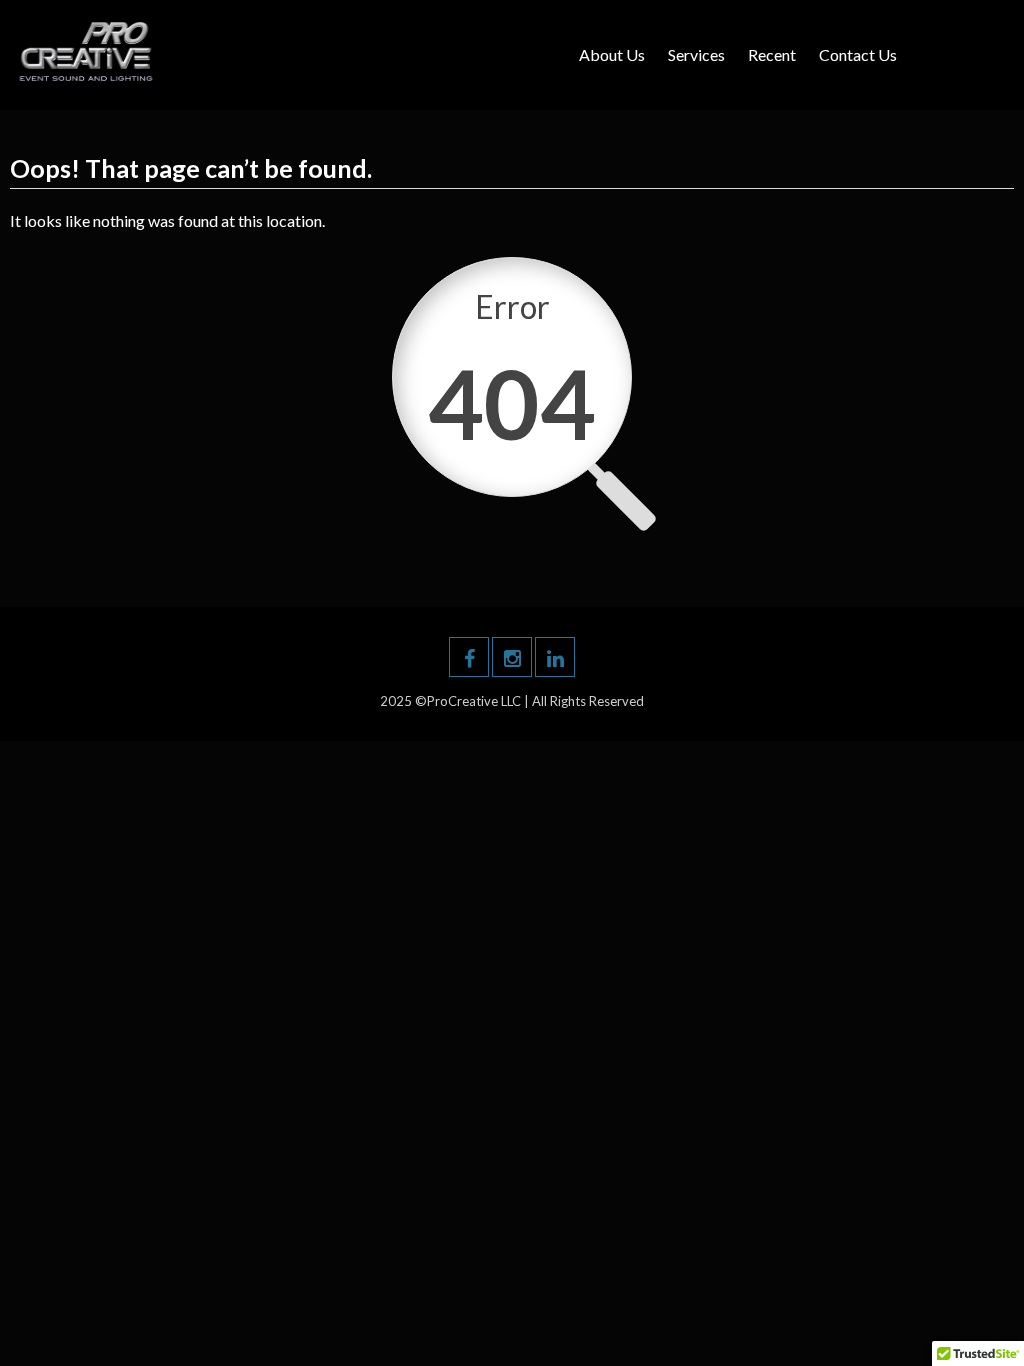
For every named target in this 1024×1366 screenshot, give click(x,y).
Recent (772, 54)
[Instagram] (512, 657)
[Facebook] (469, 657)
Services (696, 54)
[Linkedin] (555, 657)
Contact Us (858, 54)
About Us (612, 54)
